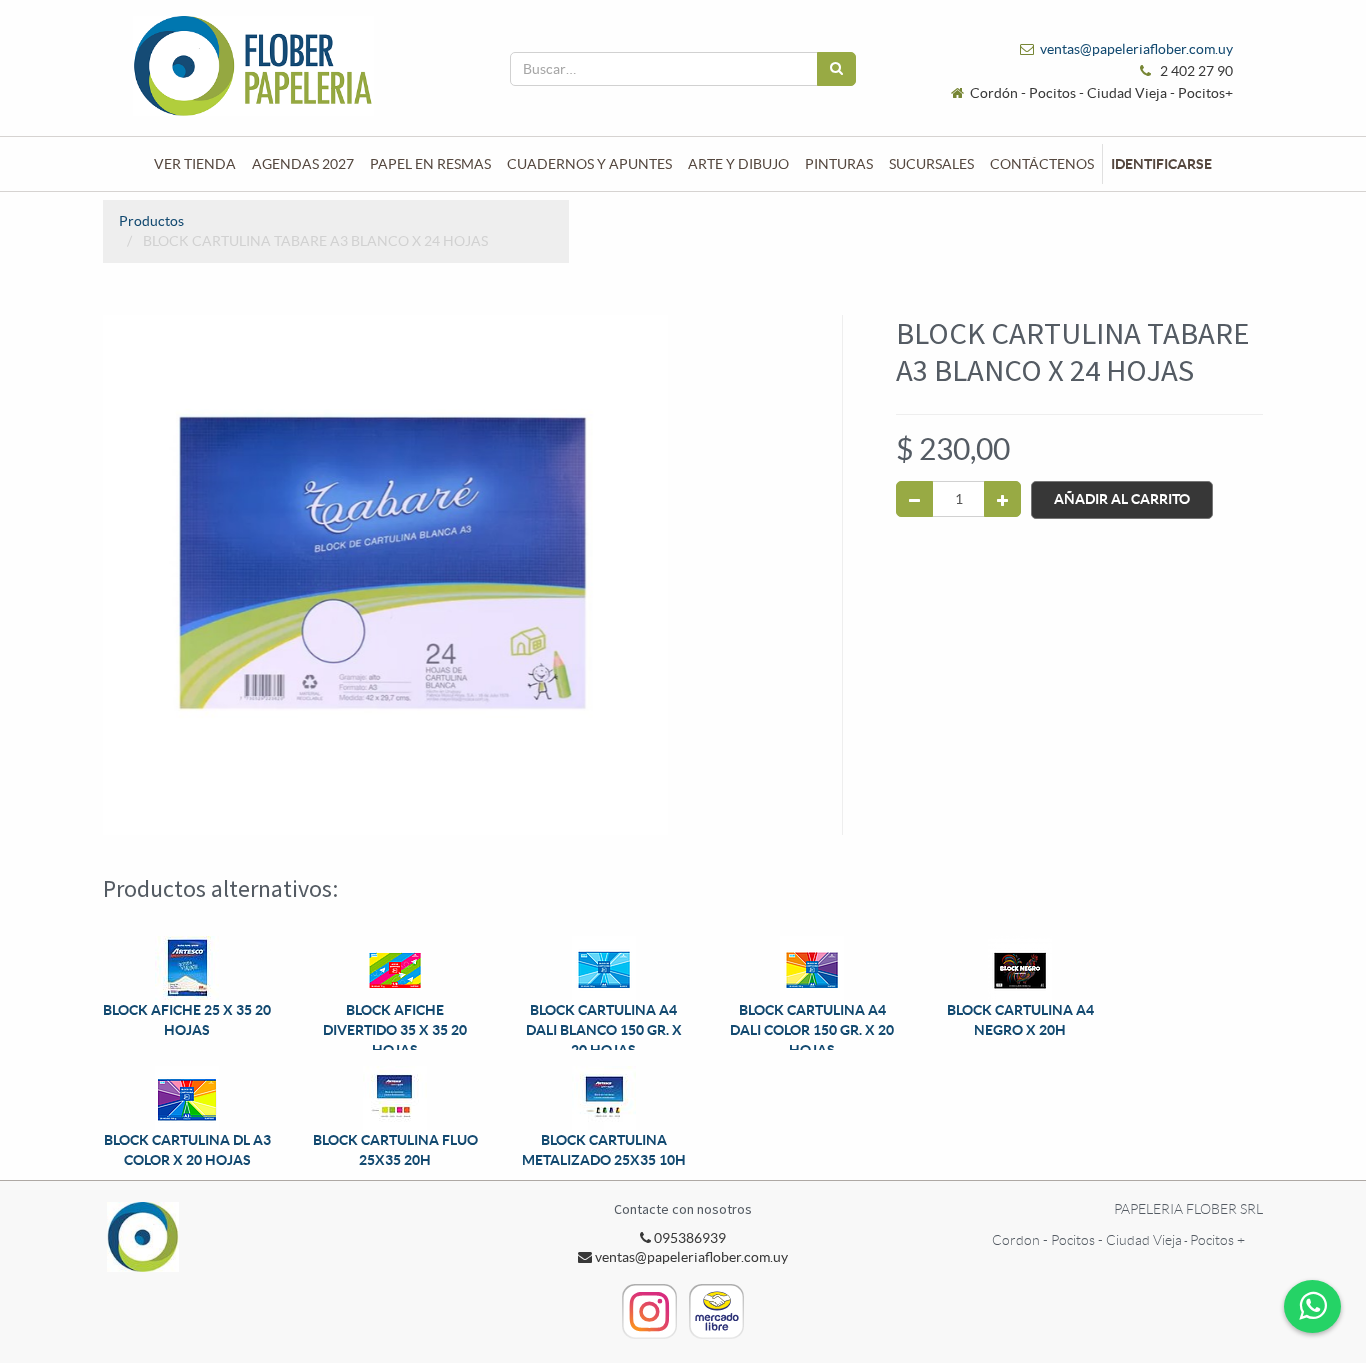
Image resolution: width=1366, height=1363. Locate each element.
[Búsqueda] (836, 69)
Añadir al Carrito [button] (1122, 499)
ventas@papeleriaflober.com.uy (1136, 49)
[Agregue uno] (1002, 499)
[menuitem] (195, 164)
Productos (151, 221)
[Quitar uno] (914, 499)
